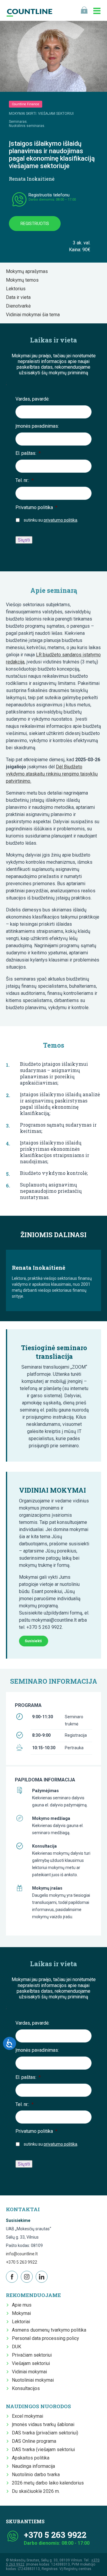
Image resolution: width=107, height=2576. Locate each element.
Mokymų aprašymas (29, 271)
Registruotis (35, 224)
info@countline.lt (22, 2254)
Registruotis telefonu (49, 195)
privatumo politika (60, 520)
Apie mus (22, 2305)
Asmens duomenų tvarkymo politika (49, 2330)
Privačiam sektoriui (32, 2355)
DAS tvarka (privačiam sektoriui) (45, 2433)
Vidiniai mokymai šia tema (35, 315)
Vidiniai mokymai (29, 2372)
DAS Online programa (34, 2441)
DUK (16, 2347)
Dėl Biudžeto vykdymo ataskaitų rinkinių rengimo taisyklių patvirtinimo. (52, 774)
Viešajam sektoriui (31, 2363)
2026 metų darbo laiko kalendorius (48, 2483)
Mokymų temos (24, 280)
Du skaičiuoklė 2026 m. (36, 2491)
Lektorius (18, 289)
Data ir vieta (20, 297)
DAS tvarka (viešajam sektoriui (43, 2449)
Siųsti (24, 540)
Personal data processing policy (45, 2338)
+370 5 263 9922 (22, 2262)
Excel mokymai (27, 2416)
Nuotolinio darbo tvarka (36, 2475)
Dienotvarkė (20, 306)
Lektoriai (21, 2322)
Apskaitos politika (31, 2458)
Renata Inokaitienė (32, 179)
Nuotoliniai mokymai (33, 2380)
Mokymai (21, 2313)
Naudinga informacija (33, 2466)
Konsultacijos (26, 2388)
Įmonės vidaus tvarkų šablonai (43, 2424)
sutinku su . (51, 520)
